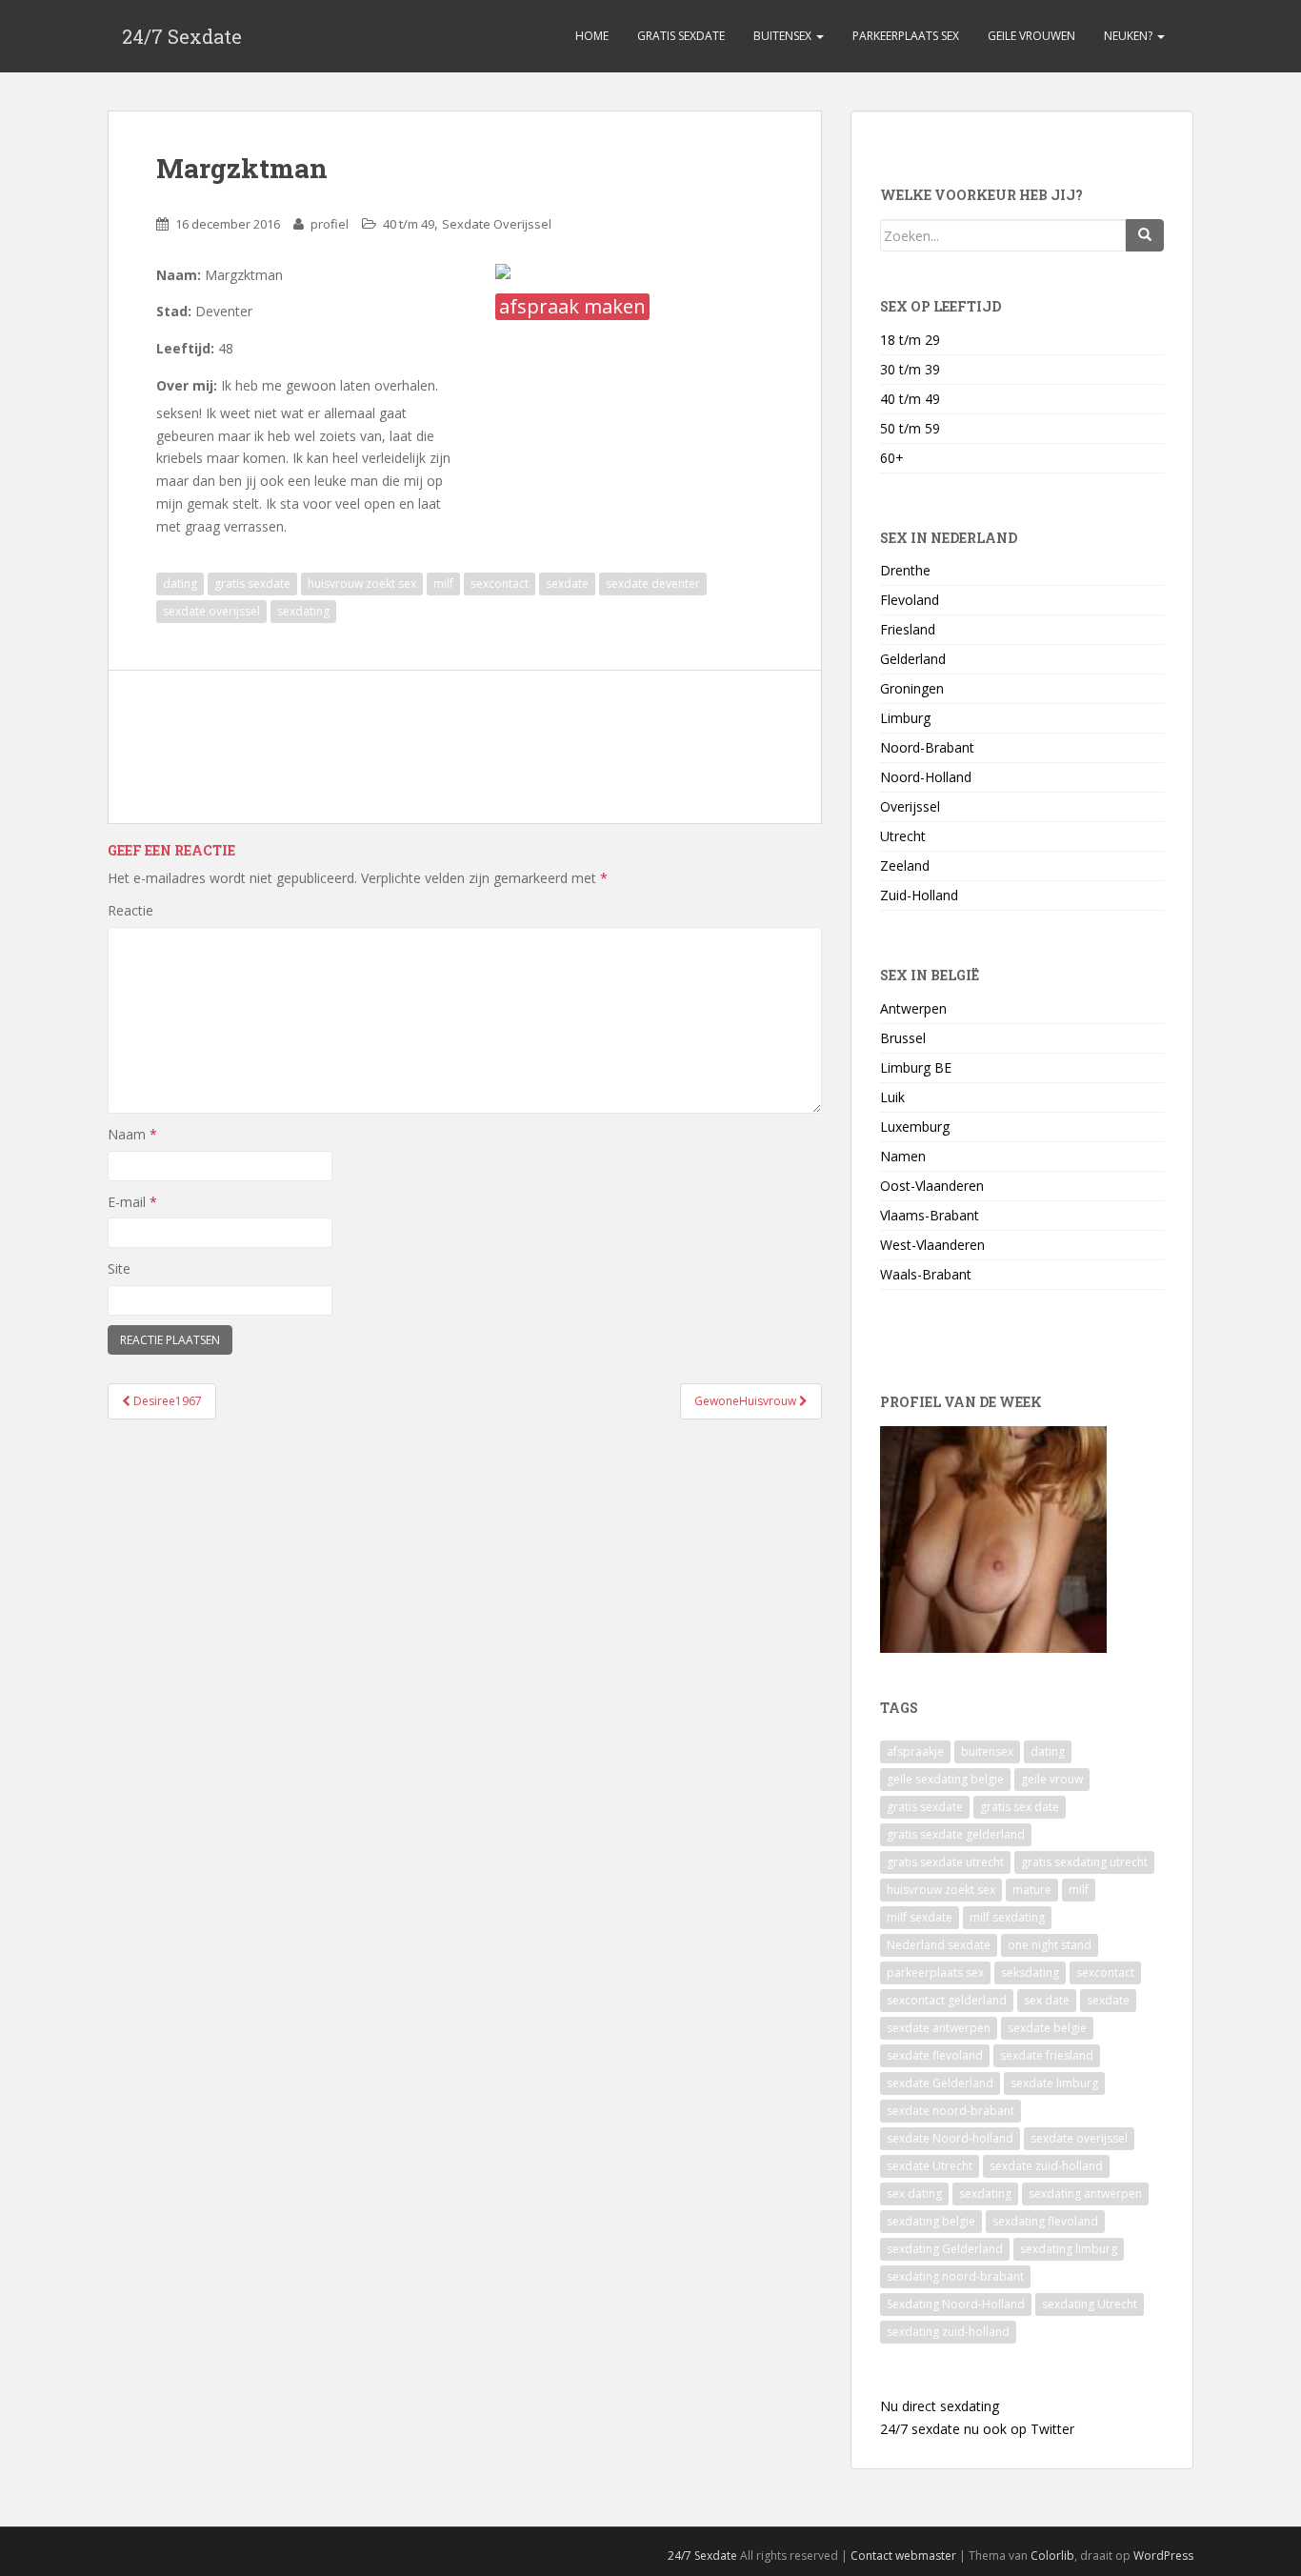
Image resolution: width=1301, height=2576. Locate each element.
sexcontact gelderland (947, 2000)
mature (1032, 1890)
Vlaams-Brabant (930, 1215)
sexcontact (500, 584)
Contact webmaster (903, 2556)
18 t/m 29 (910, 340)
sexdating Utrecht (1090, 2304)
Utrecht (903, 836)
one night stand (1050, 1945)
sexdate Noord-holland (950, 2138)
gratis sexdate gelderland (956, 1834)
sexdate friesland (1047, 2055)
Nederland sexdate (939, 1945)
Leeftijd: (185, 348)
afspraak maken (572, 306)
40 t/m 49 (409, 224)
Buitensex (784, 36)
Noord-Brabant (927, 747)
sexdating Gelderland (945, 2249)
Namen (903, 1156)
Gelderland (913, 659)
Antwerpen (913, 1008)
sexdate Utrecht (930, 2166)
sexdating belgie (931, 2221)
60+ (892, 458)
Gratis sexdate (681, 36)
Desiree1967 (166, 1401)
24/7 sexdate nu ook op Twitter (977, 2429)
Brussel (903, 1038)
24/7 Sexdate (182, 36)
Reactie (130, 910)
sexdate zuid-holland (1046, 2166)
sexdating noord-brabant (955, 2276)
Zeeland (905, 865)
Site (119, 1268)
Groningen (912, 688)
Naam (132, 1134)
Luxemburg (915, 1127)
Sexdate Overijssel (497, 224)
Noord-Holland (926, 777)
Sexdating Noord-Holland (956, 2304)
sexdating (303, 611)
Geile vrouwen (1031, 36)
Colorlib (1052, 2556)
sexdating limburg (1069, 2249)
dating (180, 584)
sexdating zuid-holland (948, 2332)
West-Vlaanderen (932, 1245)
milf (443, 584)
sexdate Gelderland (940, 2083)
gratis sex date (1020, 1807)
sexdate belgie (1047, 2028)
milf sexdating (1007, 1917)
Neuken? (1130, 36)
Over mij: (187, 385)
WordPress (1163, 2556)
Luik (892, 1097)
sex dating (914, 2194)
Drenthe (905, 570)
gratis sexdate (252, 584)
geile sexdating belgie (945, 1779)
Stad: (174, 311)
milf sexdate (920, 1917)
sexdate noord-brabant (951, 2111)
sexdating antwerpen (1085, 2194)
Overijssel (910, 806)
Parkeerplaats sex (906, 36)
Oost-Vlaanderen (932, 1186)
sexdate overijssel (211, 611)
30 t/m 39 (910, 369)
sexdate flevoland (935, 2055)
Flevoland (910, 600)
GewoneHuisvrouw (747, 1401)
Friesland (908, 629)
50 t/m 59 (910, 428)
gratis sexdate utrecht (945, 1862)
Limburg (905, 718)
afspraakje (915, 1751)
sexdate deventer (653, 584)
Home (592, 36)
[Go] (1145, 235)
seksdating (1030, 1972)
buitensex (987, 1751)
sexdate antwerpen (939, 2028)
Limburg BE (916, 1067)
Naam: (179, 275)
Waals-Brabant (926, 1274)
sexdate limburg (1054, 2083)
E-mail (132, 1202)
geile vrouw (1052, 1779)
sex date (1047, 2000)
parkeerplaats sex (935, 1972)
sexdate (567, 584)
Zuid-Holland (919, 895)
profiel (330, 224)
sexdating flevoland (1045, 2221)
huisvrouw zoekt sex (362, 584)
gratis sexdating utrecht (1084, 1862)
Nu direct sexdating (940, 2406)
